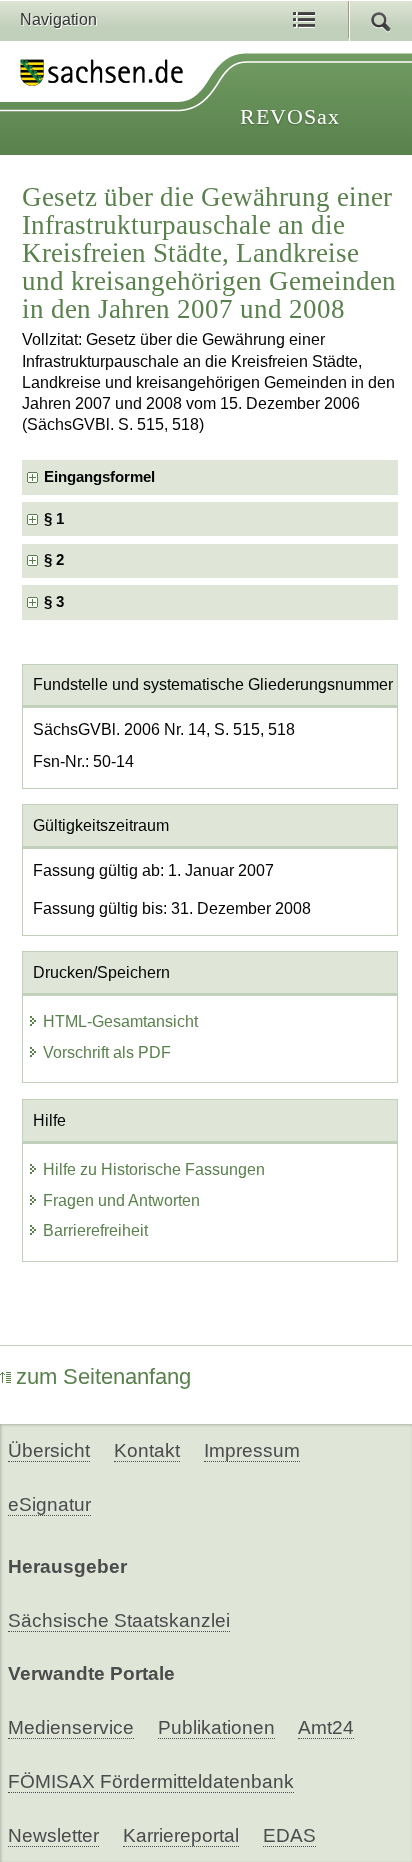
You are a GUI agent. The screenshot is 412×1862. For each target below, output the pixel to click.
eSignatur (49, 1504)
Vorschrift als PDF (107, 1052)
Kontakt (147, 1450)
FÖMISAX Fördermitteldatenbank (151, 1781)
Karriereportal (181, 1835)
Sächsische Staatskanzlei (119, 1620)
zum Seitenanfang (103, 1376)
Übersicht (49, 1450)
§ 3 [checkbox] (56, 602)
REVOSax (290, 116)
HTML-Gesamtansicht (120, 1021)
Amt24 (326, 1727)
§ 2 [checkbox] (56, 560)
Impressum (252, 1450)
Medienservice (71, 1727)
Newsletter (53, 1835)
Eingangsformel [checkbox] (99, 477)
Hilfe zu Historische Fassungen (154, 1169)
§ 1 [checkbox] (56, 519)
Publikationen (216, 1727)
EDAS (289, 1835)
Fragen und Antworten (121, 1200)
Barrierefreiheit (95, 1230)
